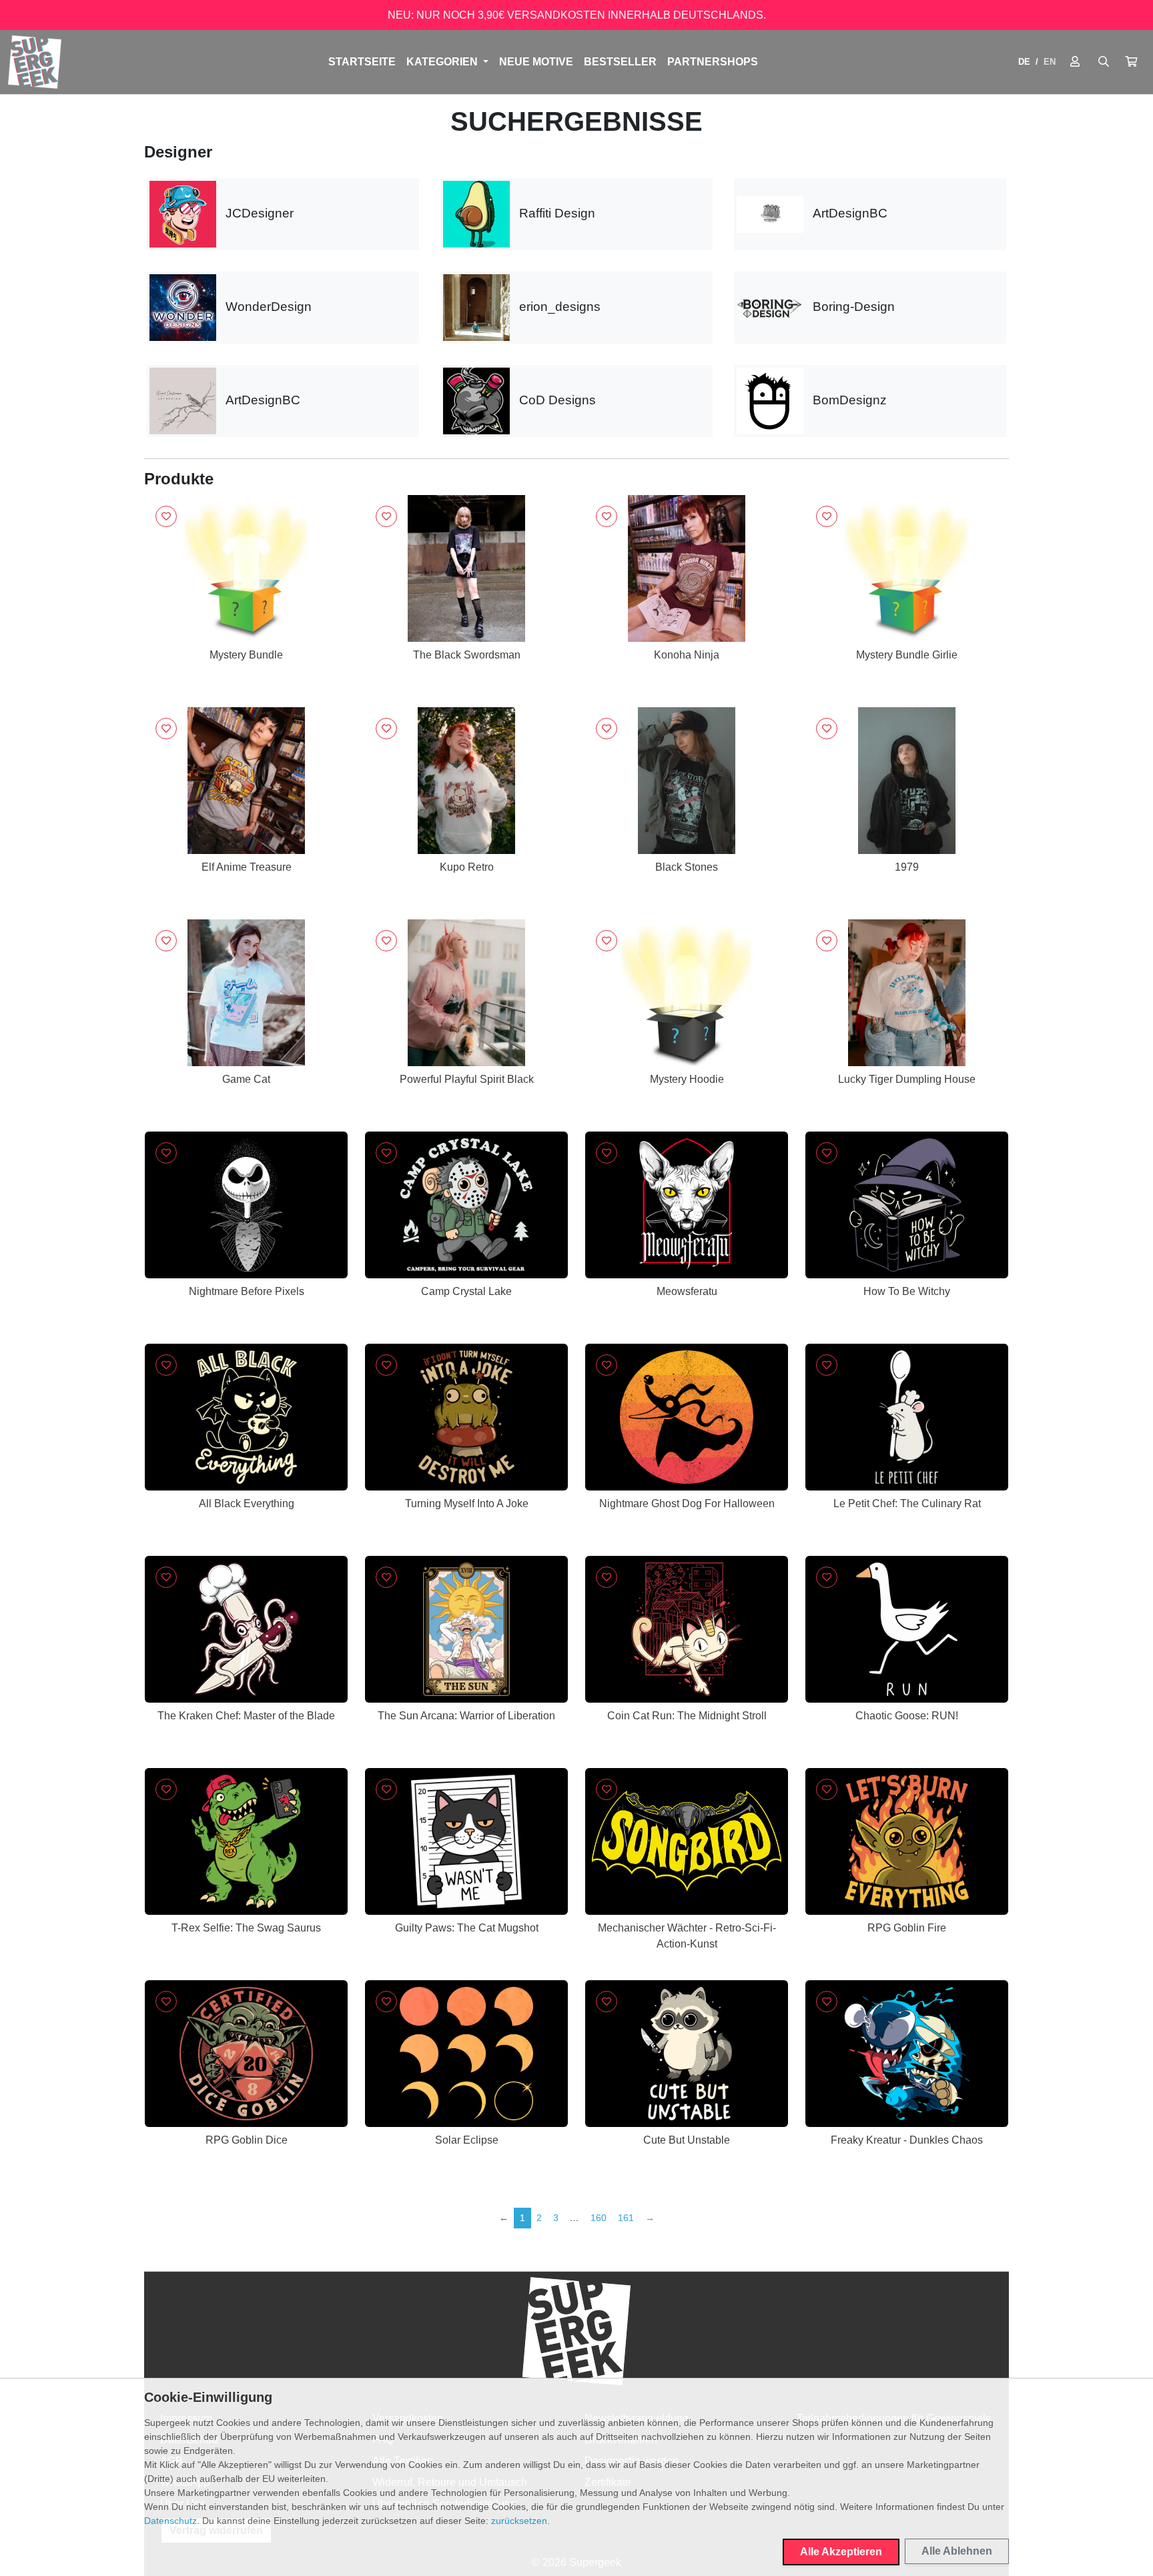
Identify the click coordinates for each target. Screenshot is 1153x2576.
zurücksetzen (519, 2521)
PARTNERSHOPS (713, 62)
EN (1050, 62)
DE (1024, 62)
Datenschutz (170, 2521)
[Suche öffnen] (1104, 62)
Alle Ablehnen (957, 2551)
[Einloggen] (1075, 62)
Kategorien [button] (443, 62)
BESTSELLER (620, 62)
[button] (1131, 62)
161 (626, 2218)
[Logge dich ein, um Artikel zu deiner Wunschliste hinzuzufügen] (166, 516)
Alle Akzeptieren (841, 2552)
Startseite (362, 62)
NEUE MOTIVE (536, 62)
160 (599, 2218)
